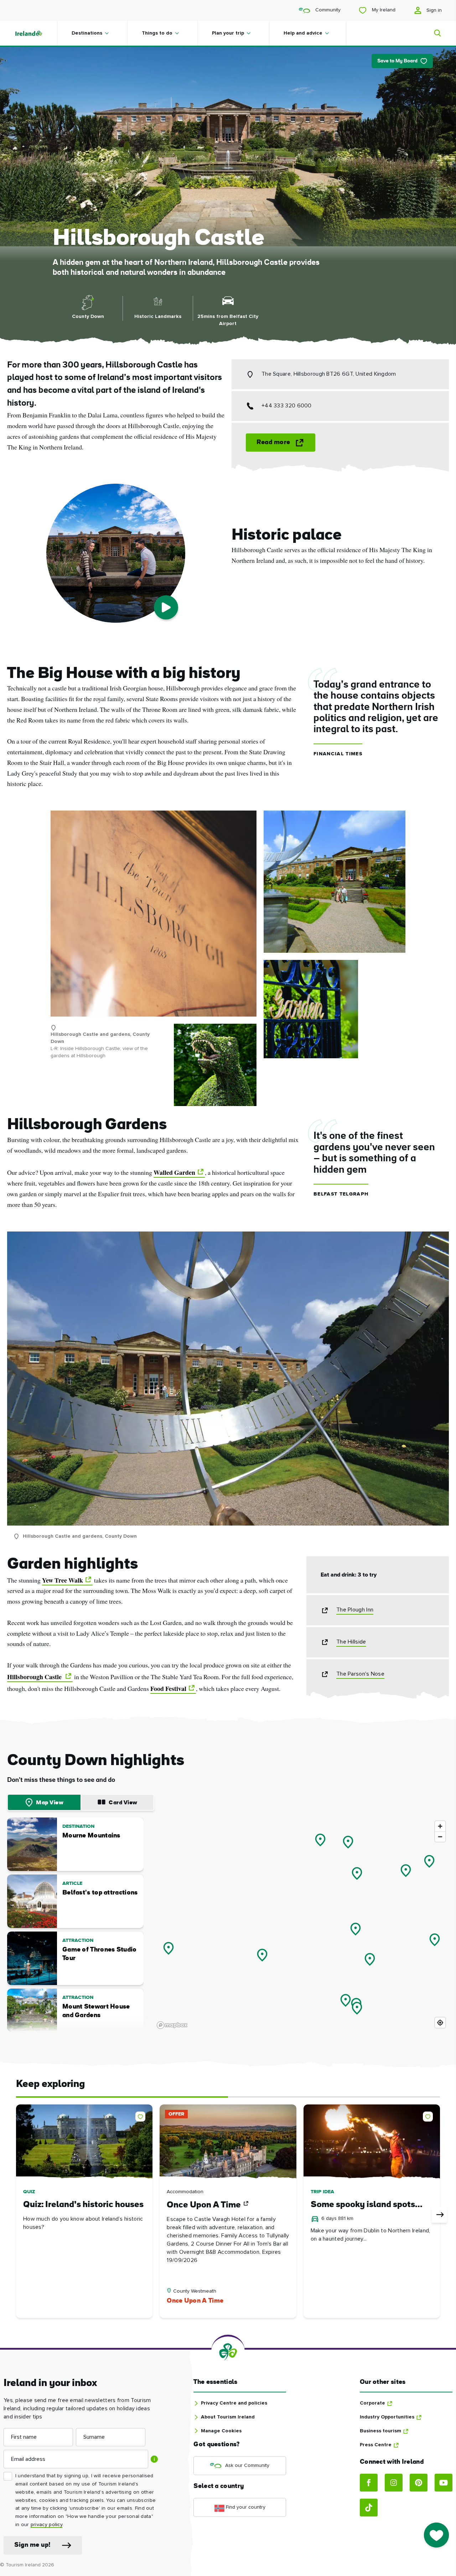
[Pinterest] (419, 2483)
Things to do (157, 33)
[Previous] (17, 2215)
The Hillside (351, 1642)
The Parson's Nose (360, 1674)
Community (327, 10)
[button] (142, 2115)
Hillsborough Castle (35, 1677)
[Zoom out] (440, 1837)
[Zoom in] (440, 1826)
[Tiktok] (369, 2508)
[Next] (439, 2215)
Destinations (87, 33)
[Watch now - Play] (166, 607)
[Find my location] (440, 2023)
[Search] (433, 33)
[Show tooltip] (154, 2459)
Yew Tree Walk (63, 1580)
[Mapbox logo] (172, 2025)
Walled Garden (174, 1172)
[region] (302, 1924)
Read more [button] (273, 443)
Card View (123, 1803)
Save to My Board (397, 61)
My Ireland (383, 10)
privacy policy (46, 2525)
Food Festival (168, 1688)
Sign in (433, 10)
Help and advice (303, 33)
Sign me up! (32, 2545)
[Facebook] (369, 2483)
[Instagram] (394, 2483)
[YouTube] (444, 2483)
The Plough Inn (355, 1610)
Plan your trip (228, 33)
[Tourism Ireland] (36, 33)
